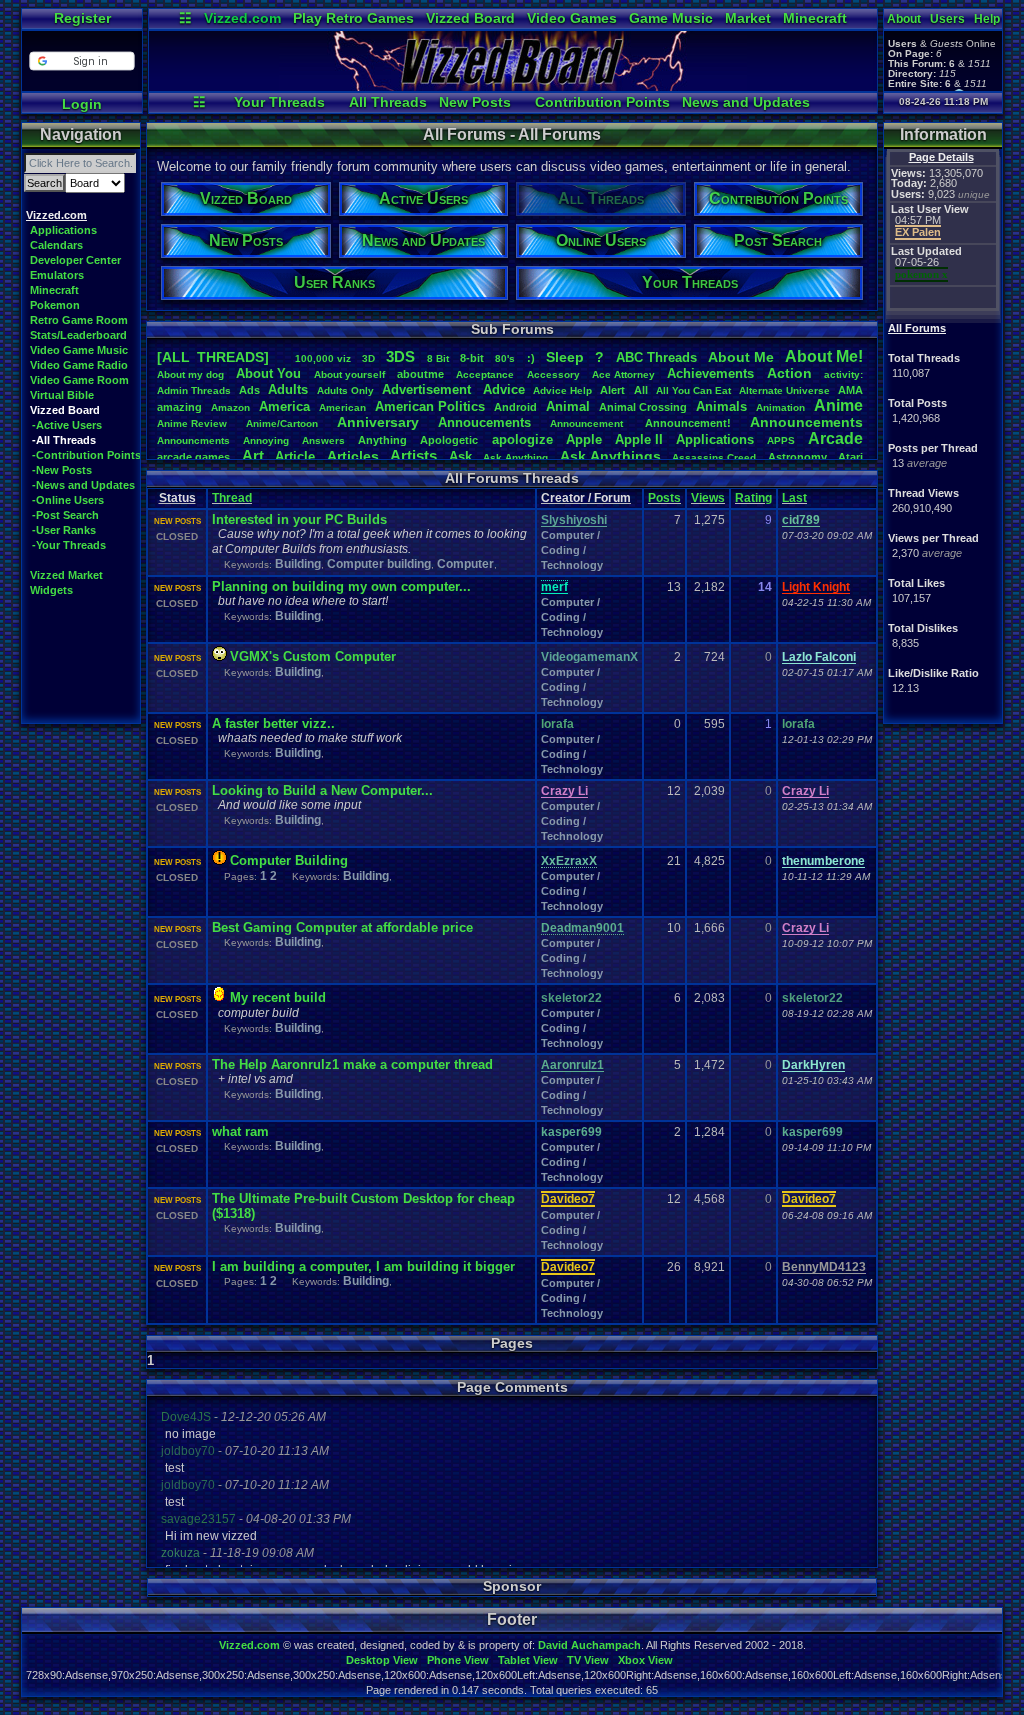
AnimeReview (192, 423)
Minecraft (815, 18)
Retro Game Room (79, 320)
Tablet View (528, 1660)
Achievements (710, 373)
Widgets (51, 590)
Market (748, 18)
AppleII (639, 439)
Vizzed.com (242, 18)
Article (295, 456)
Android (515, 407)
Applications (63, 230)
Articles (353, 456)
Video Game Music (79, 350)
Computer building (379, 564)
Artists (413, 455)
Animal (568, 406)
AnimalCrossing (643, 407)
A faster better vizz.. (273, 723)
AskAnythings (610, 456)
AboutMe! (824, 356)
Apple (584, 439)
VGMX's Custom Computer (313, 656)
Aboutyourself (349, 374)
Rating (753, 498)
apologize (522, 439)
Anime (838, 405)
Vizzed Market (66, 575)
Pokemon (55, 305)
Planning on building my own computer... (341, 586)
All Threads (388, 102)
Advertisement (428, 389)
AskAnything (515, 457)
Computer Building (289, 860)
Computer (465, 564)
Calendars (56, 245)
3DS (400, 356)
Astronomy (797, 457)
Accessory (553, 374)
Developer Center (75, 260)
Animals (721, 406)
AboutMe (741, 357)
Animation (780, 407)
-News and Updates (83, 485)
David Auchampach (589, 1645)
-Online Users (68, 500)
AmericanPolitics (430, 406)
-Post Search (65, 515)
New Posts (475, 102)
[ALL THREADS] (213, 357)
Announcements (806, 422)
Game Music (671, 18)
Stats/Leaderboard (78, 335)
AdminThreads (194, 390)
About (904, 19)
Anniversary (378, 422)
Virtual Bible (62, 395)
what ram (240, 1131)
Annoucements (484, 422)
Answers (323, 440)
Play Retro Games (353, 18)
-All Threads (64, 440)
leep (565, 357)
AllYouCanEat (693, 390)
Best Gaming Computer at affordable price (342, 927)
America (284, 406)
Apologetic (449, 440)
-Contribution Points (86, 455)
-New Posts (62, 470)
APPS (781, 440)
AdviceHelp (562, 390)
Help (987, 19)
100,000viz (323, 358)
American (342, 407)
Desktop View (382, 1660)
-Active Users (67, 425)
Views (708, 498)
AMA (850, 390)
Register (82, 18)
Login (82, 104)
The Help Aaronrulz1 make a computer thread (352, 1064)
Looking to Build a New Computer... (322, 790)
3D (368, 358)
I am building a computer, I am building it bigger (363, 1266)
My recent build (278, 997)
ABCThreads (656, 357)
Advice (504, 389)
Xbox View (645, 1660)
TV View (588, 1660)
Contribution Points (602, 102)
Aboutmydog (190, 374)
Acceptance (485, 374)
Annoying (266, 440)
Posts (664, 498)
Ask (460, 456)
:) (531, 358)
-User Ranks (64, 530)
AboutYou (268, 373)
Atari (850, 457)
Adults (288, 389)
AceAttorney (623, 374)
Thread (232, 498)
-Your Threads (69, 545)
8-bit (472, 358)
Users (947, 19)
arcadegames (193, 457)
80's (505, 358)
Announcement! (688, 423)
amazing (179, 407)
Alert (612, 390)
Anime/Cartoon (282, 423)
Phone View (458, 1660)
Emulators (57, 275)
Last (794, 498)
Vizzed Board (470, 18)
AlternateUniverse (784, 390)
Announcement (588, 423)
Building (298, 564)
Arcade (835, 438)
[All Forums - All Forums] (513, 86)
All (641, 390)
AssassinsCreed (714, 457)
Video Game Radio (79, 365)
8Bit (438, 358)
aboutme (420, 374)
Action (789, 373)
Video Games (572, 18)
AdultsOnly (345, 390)
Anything (382, 440)
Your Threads (279, 102)
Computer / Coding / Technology (572, 550)
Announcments (193, 440)
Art (253, 455)
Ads (249, 390)
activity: (843, 374)
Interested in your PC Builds (299, 519)
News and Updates (746, 102)
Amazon (230, 407)
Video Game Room (79, 380)
